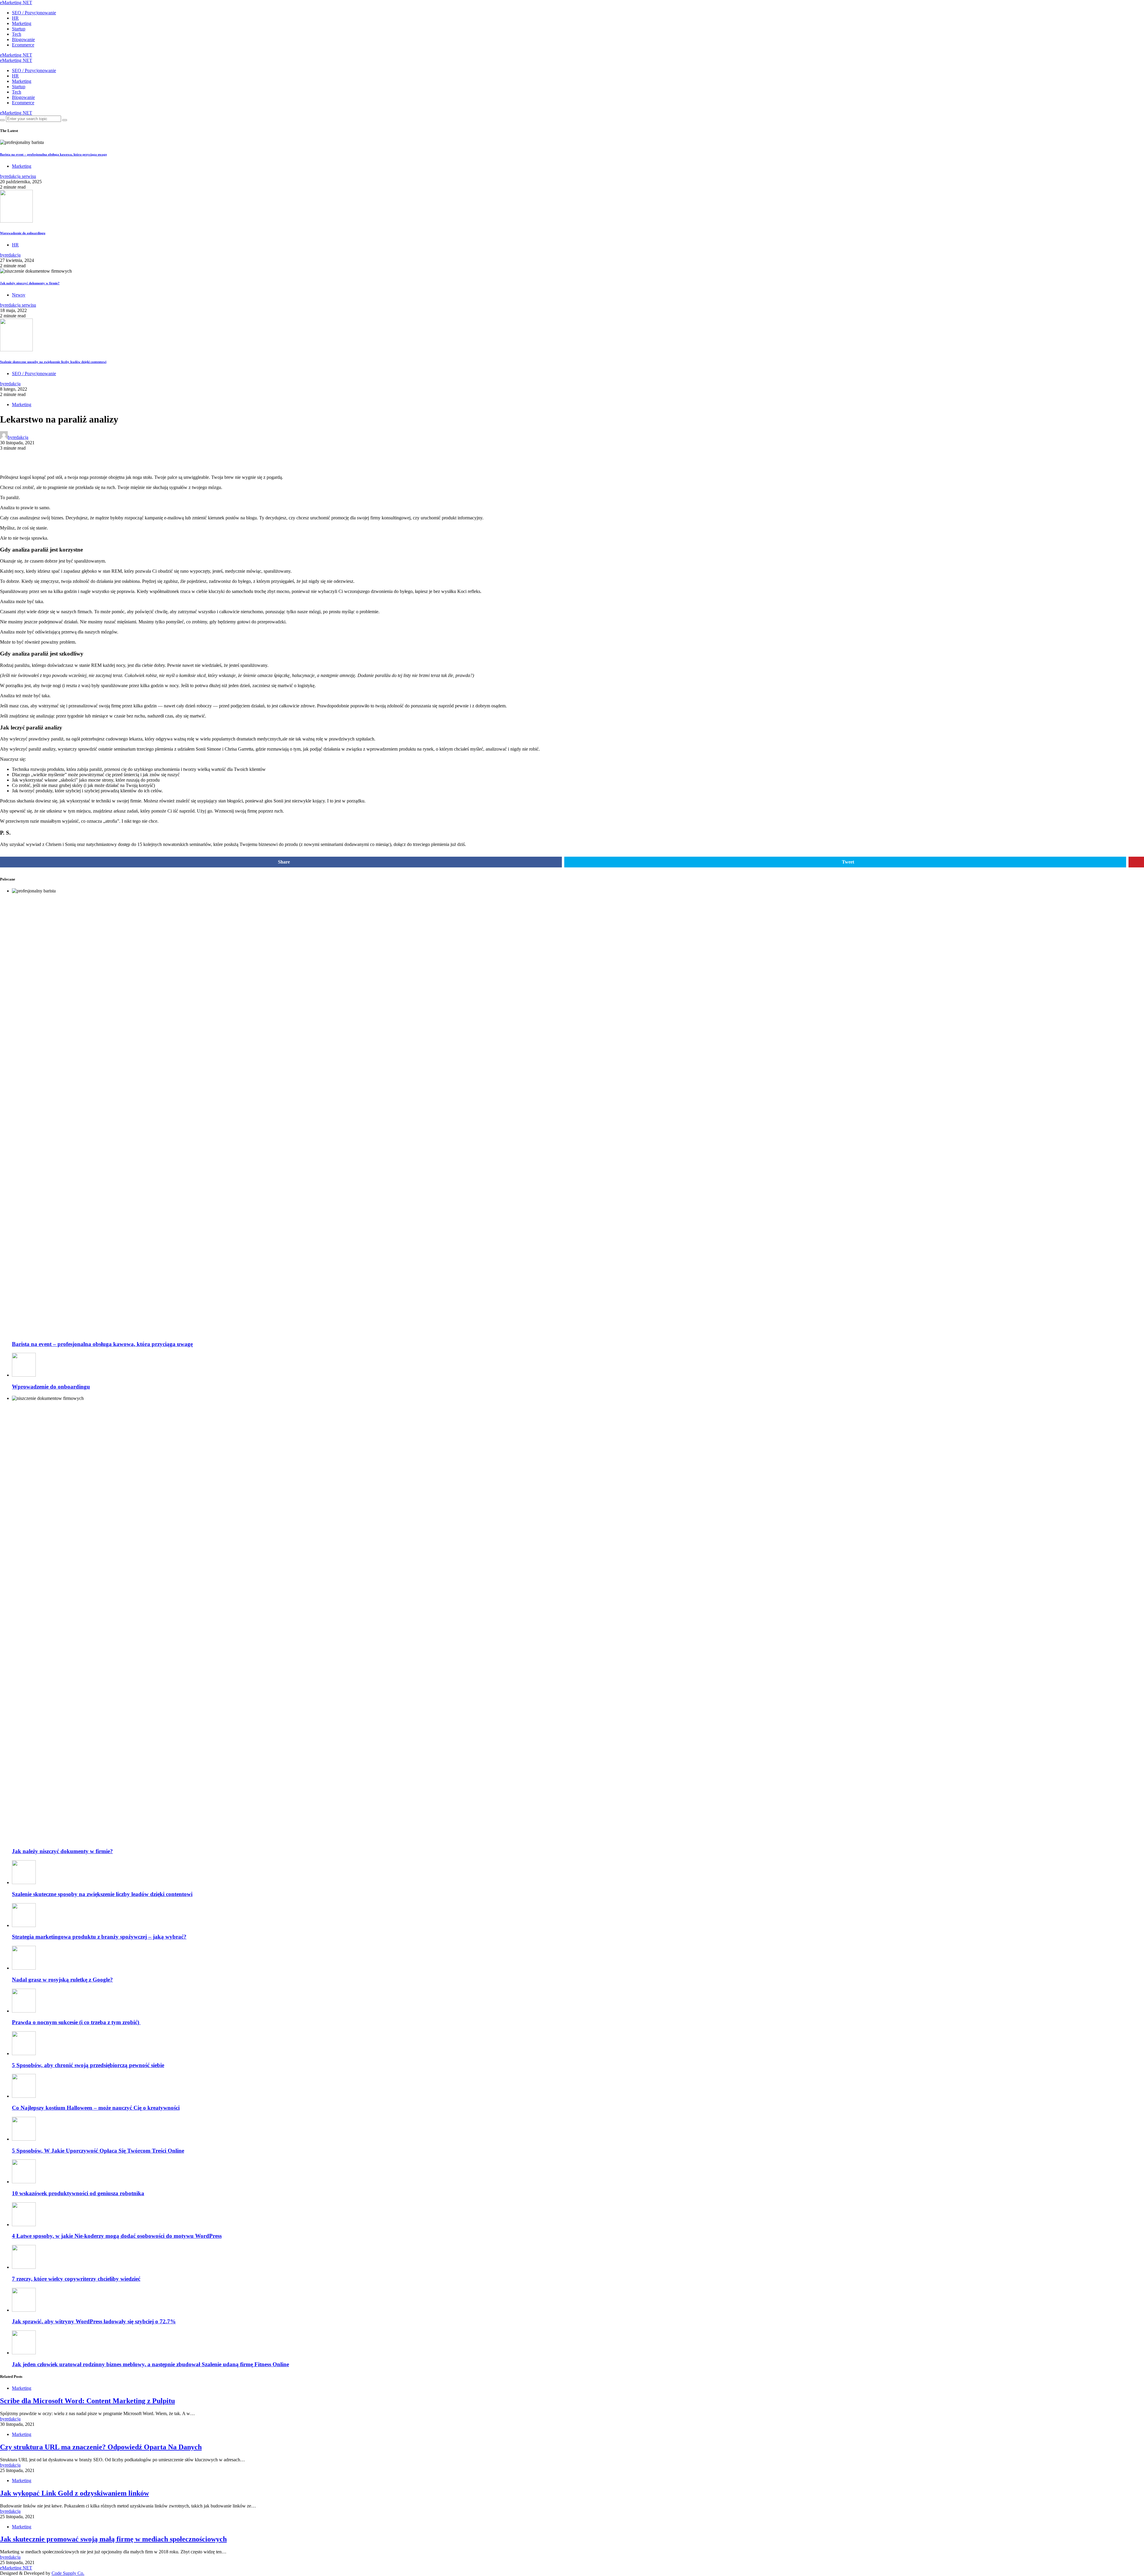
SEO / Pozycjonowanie (34, 13)
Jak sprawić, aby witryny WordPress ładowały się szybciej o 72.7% (94, 2321)
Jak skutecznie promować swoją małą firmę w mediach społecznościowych (113, 2539)
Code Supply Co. (68, 2573)
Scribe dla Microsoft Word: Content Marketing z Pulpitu (87, 2401)
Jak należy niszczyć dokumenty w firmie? (30, 283)
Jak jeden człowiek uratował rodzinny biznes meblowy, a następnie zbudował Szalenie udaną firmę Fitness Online (150, 2364)
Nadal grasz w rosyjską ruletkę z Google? (62, 1980)
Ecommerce (23, 45)
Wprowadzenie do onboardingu (23, 233)
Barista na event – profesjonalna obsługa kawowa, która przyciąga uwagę (53, 154)
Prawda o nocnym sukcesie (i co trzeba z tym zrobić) (76, 2022)
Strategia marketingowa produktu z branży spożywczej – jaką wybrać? (99, 1937)
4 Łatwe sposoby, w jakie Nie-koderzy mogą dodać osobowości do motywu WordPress (117, 2236)
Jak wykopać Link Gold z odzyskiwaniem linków (74, 2493)
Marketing (22, 23)
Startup (19, 29)
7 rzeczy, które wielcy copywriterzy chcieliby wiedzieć (76, 2279)
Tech (17, 34)
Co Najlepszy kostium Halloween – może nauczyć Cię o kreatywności (96, 2108)
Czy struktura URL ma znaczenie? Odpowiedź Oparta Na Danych (101, 2447)
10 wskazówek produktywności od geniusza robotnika (78, 2193)
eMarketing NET (16, 3)
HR (15, 18)
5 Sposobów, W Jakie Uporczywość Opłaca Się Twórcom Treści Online (98, 2151)
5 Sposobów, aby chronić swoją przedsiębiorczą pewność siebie (88, 2065)
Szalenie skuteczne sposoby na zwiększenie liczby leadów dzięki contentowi (53, 362)
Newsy (19, 295)
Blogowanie (23, 39)
